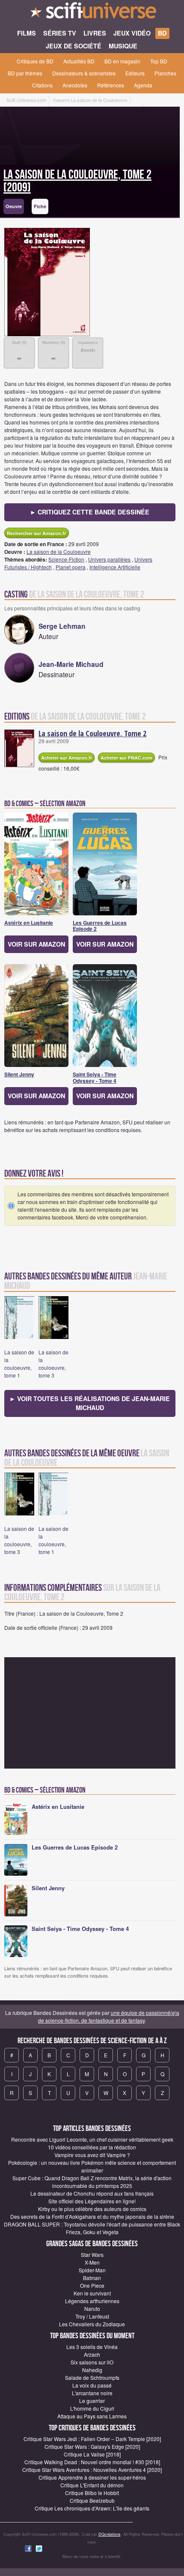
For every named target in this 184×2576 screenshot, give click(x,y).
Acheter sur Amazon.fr (67, 758)
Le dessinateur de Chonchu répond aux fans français (92, 2193)
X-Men (92, 2262)
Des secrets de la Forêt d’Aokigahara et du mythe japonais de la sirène (92, 2216)
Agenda (143, 85)
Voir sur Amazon (36, 944)
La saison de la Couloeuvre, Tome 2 (92, 733)
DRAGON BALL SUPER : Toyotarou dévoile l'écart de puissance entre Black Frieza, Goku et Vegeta (92, 2228)
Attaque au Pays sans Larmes (92, 2416)
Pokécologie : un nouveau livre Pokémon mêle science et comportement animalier (92, 2166)
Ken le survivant (92, 2293)
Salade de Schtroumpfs (92, 2377)
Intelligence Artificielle (115, 567)
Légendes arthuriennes (92, 2301)
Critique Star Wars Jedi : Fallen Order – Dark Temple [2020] (92, 2439)
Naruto (92, 2309)
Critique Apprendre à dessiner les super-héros (92, 2477)
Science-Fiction (66, 559)
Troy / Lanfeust (92, 2316)
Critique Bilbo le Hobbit (92, 2493)
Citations (42, 85)
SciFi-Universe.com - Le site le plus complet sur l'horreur (92, 13)
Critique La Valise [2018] (92, 2454)
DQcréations (110, 2534)
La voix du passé (92, 2385)
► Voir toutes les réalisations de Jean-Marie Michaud (90, 1403)
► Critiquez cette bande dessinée (90, 512)
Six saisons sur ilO (92, 2362)
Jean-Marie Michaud (71, 664)
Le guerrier (92, 2401)
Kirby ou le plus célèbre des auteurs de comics (92, 2209)
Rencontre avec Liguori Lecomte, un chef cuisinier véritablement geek (92, 2139)
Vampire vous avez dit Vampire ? (92, 2155)
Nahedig (92, 2370)
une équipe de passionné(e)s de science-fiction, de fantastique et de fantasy (109, 2016)
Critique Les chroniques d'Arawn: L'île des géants (92, 2508)
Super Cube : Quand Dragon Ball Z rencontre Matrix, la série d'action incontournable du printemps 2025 (92, 2182)
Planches (165, 73)
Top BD (159, 61)
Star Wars (92, 2255)
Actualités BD (79, 61)
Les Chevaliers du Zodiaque (92, 2324)
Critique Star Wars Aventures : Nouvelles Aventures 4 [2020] (92, 2470)
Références (111, 85)
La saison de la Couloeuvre (59, 551)
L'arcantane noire (92, 2393)
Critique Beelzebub (92, 2500)
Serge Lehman (62, 626)
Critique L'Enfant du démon (92, 2485)
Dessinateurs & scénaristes (84, 73)
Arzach (92, 2354)
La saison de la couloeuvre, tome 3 (53, 1364)
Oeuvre (14, 206)
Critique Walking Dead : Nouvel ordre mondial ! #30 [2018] (92, 2462)
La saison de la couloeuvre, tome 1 (19, 1364)
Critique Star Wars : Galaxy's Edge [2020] (92, 2446)
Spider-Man (92, 2270)
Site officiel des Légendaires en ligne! (92, 2201)
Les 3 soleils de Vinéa (92, 2347)
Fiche (40, 206)
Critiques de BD (35, 61)
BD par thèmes (25, 73)
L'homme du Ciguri (92, 2408)
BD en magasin (122, 61)
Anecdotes (75, 85)
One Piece (92, 2285)
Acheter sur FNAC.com (126, 758)
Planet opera (71, 567)
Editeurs (135, 73)
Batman (92, 2278)
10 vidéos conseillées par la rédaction (92, 2147)
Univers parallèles (109, 559)
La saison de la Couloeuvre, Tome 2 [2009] (77, 181)
